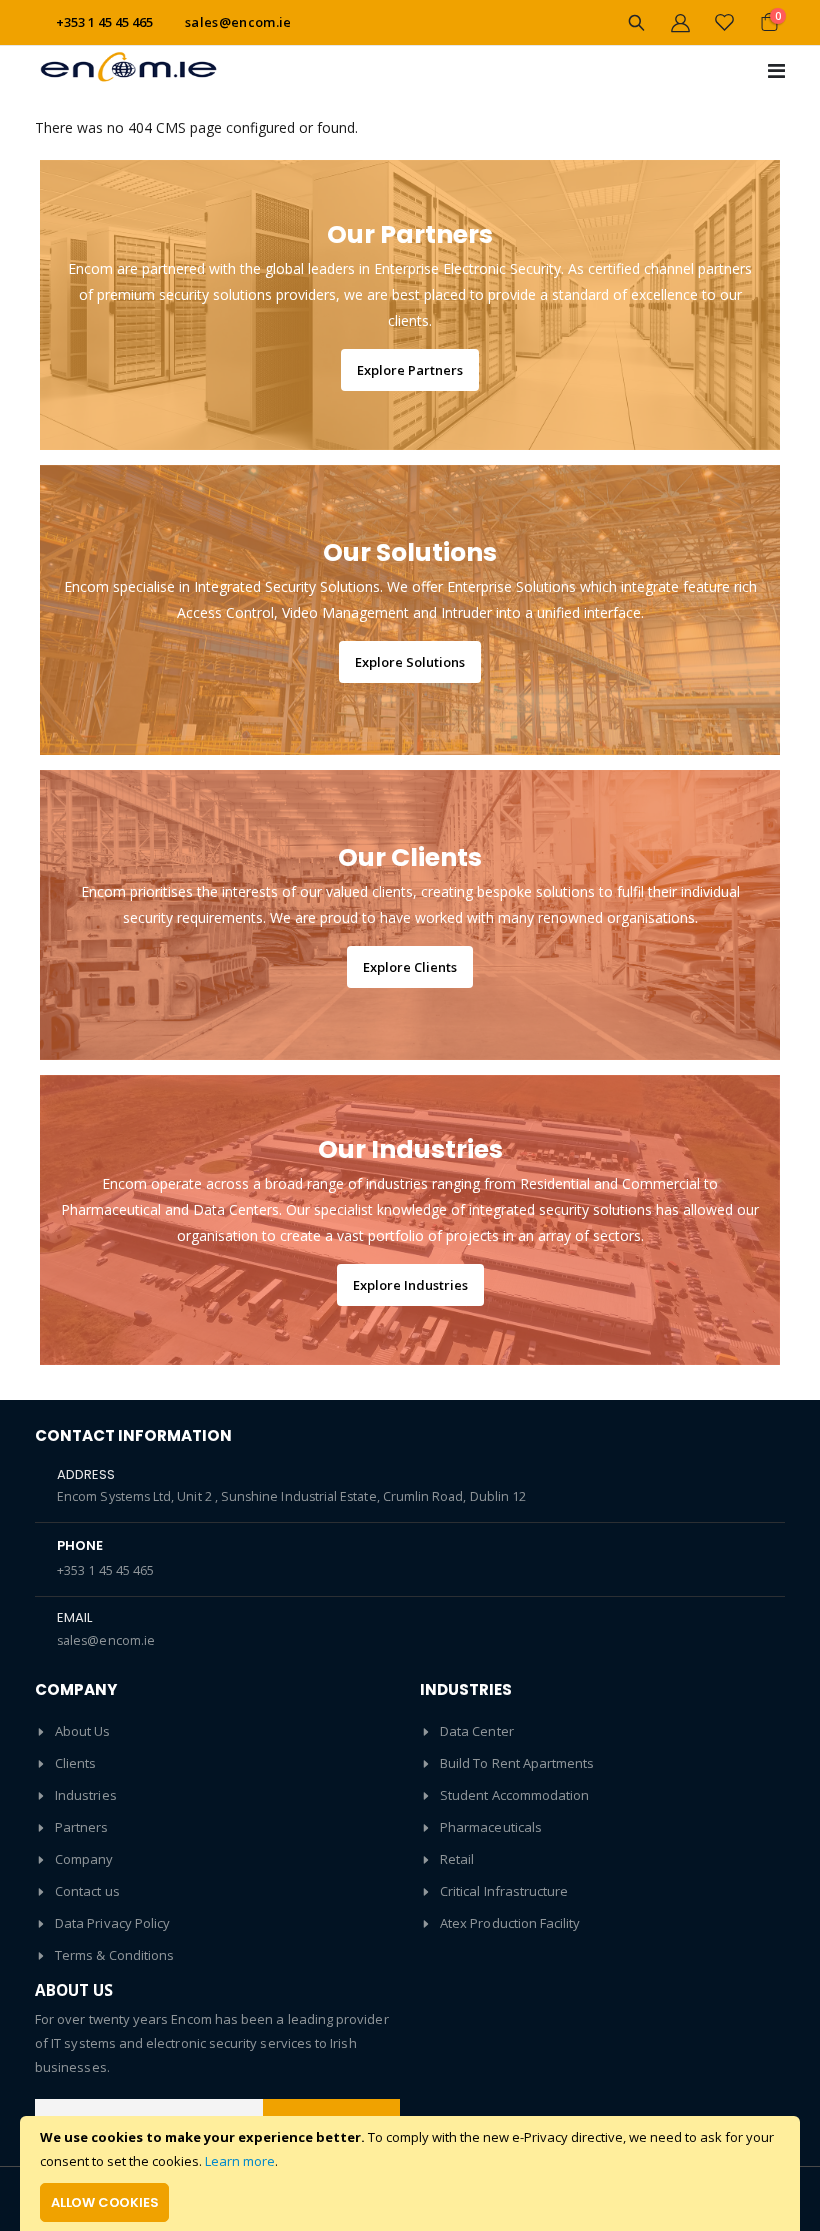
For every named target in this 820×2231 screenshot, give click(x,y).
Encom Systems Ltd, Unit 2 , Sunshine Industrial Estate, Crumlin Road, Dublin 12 (291, 1496)
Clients (75, 1763)
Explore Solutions (410, 662)
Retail (457, 1859)
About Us (83, 1731)
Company (84, 1859)
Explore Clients (410, 967)
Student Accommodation (514, 1795)
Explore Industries (410, 1285)
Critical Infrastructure (504, 1891)
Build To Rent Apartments (517, 1763)
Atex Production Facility (510, 1923)
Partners (82, 1827)
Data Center (477, 1731)
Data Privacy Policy (112, 1923)
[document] (410, 2173)
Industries (86, 1795)
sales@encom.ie (238, 22)
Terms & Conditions (114, 1955)
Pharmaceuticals (491, 1827)
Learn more (240, 2161)
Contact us (87, 1891)
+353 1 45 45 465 (105, 1570)
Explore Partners (410, 370)
